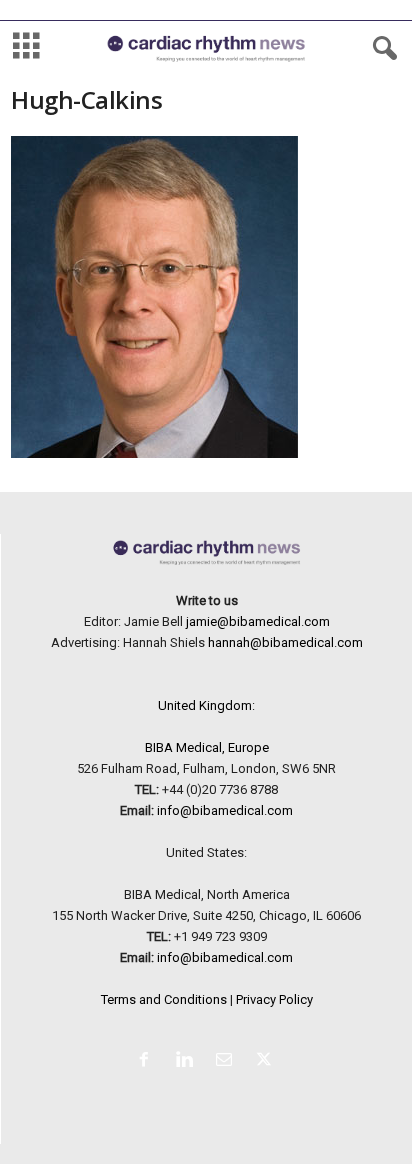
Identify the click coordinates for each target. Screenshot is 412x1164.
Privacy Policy (274, 999)
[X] (266, 1061)
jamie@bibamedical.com (258, 621)
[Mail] (228, 1061)
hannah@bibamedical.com (285, 642)
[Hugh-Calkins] (206, 297)
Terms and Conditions (164, 999)
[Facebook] (148, 1061)
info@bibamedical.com (225, 810)
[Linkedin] (188, 1061)
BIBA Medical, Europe (207, 747)
